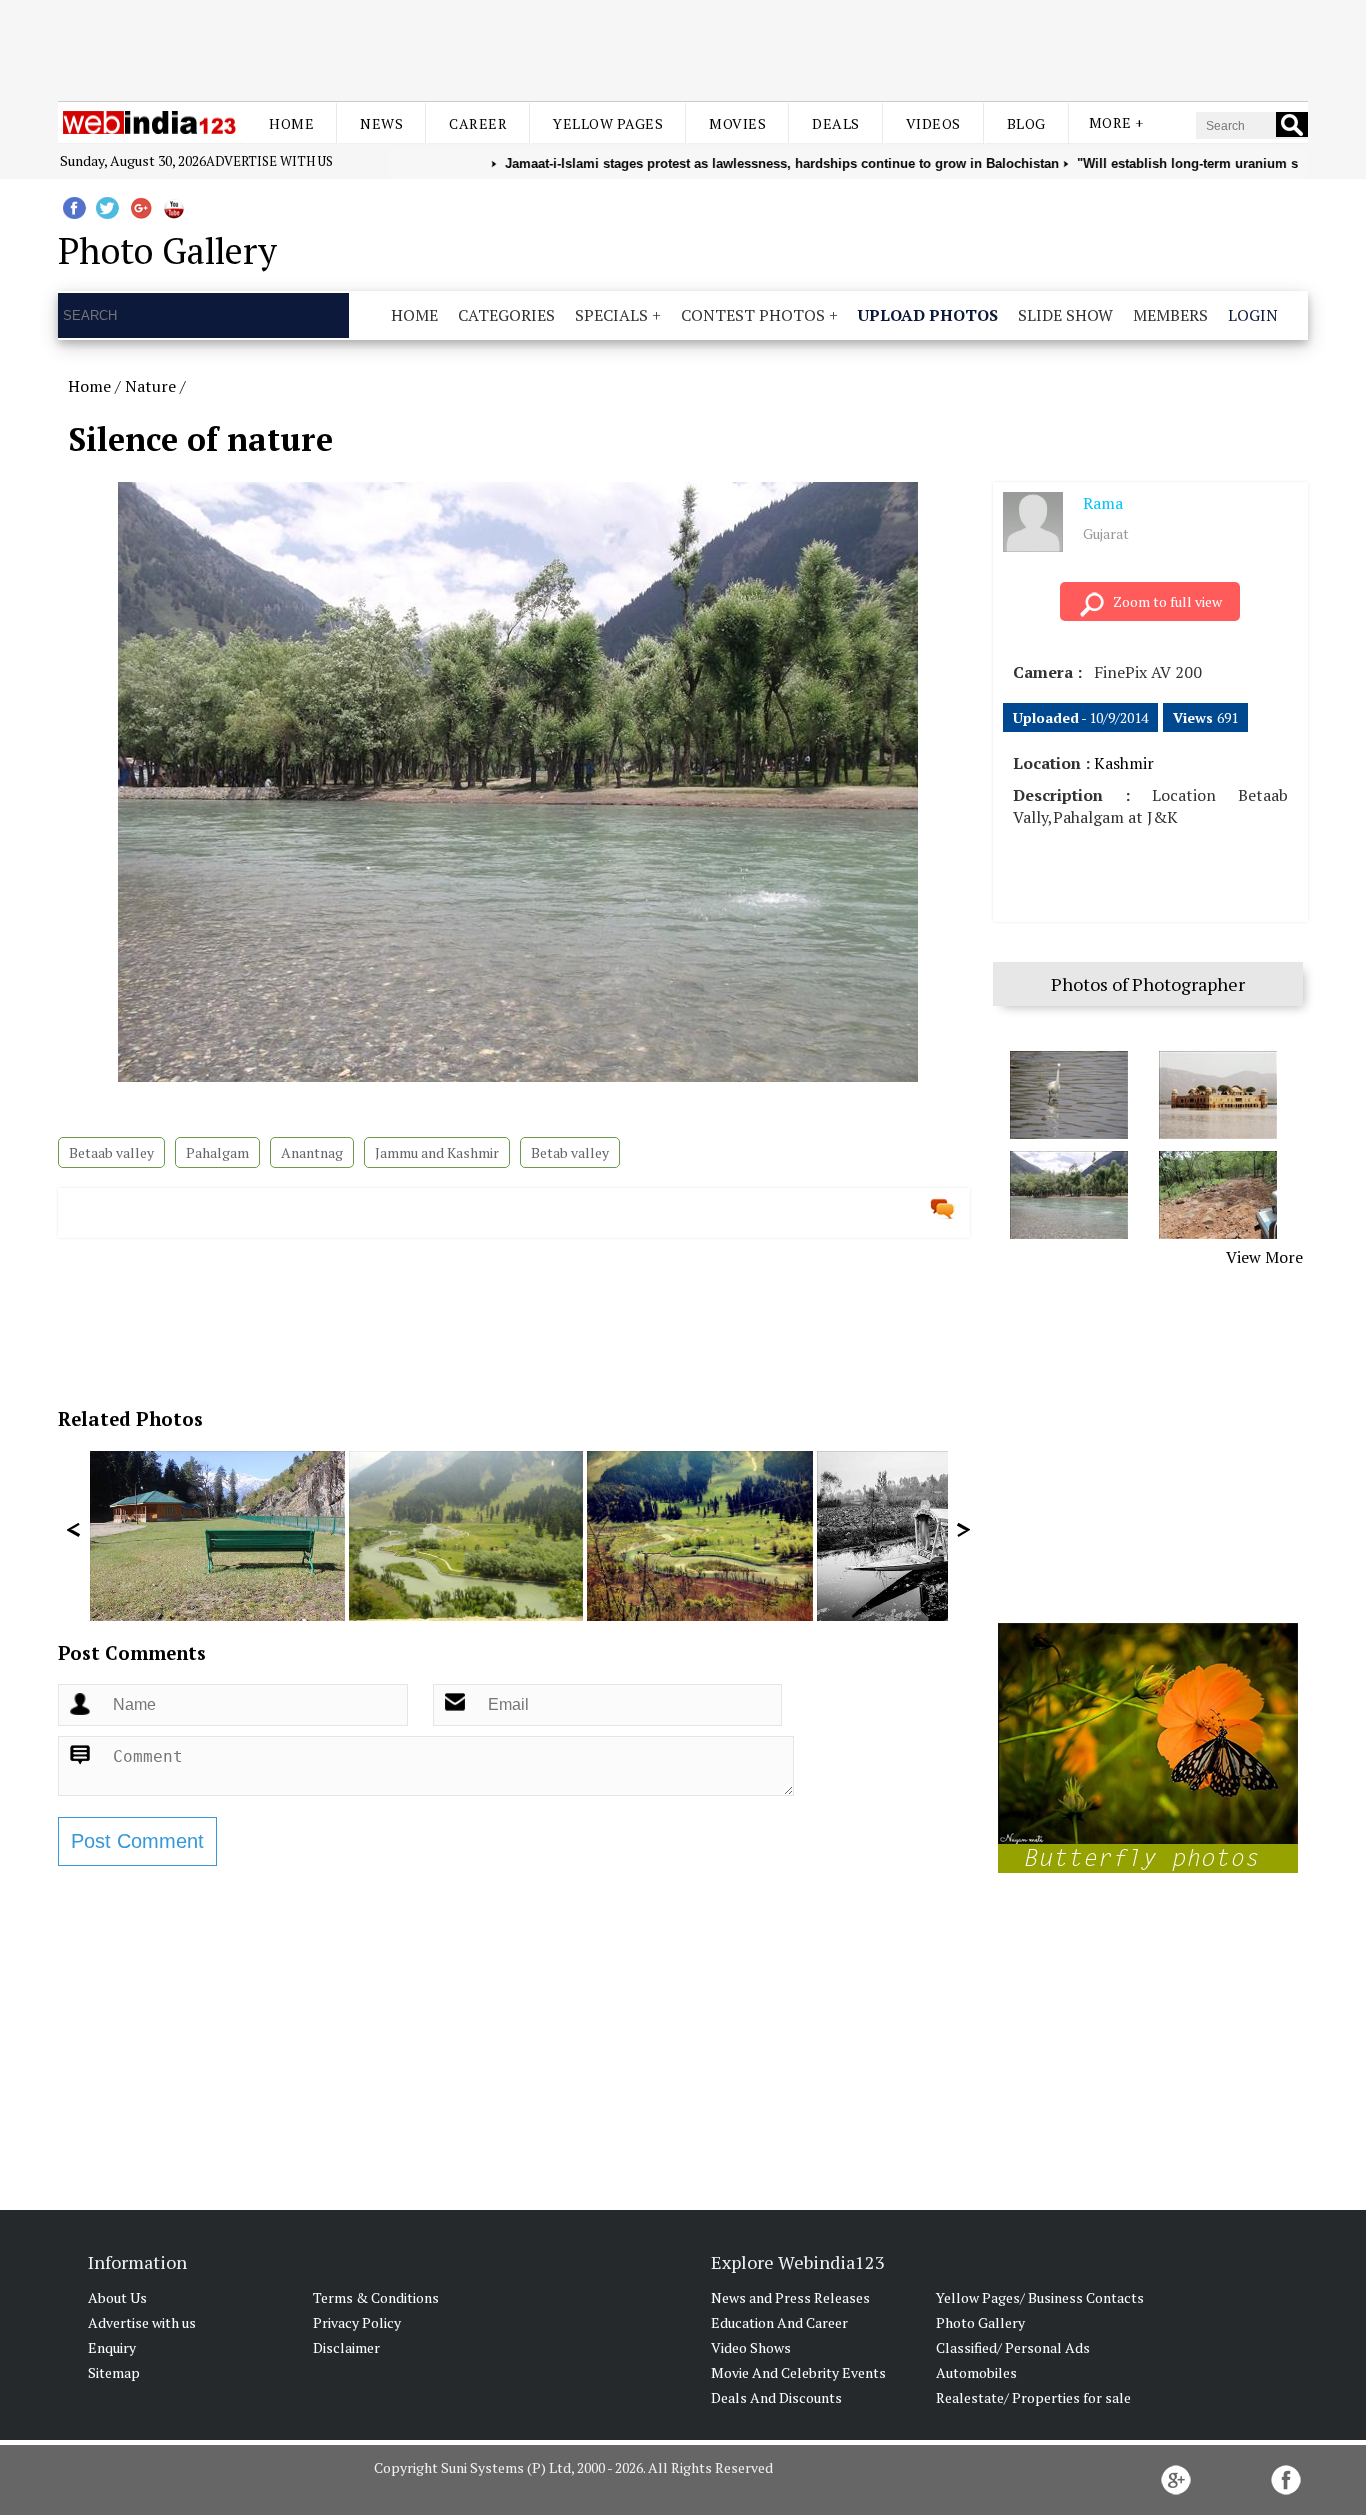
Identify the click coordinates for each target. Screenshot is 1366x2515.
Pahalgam (217, 1152)
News (381, 123)
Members (1170, 315)
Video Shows (751, 2347)
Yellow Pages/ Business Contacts (1040, 2297)
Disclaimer (346, 2347)
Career (478, 123)
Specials (611, 315)
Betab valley (570, 1152)
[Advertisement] (683, 48)
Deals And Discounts (776, 2397)
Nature (150, 386)
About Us (117, 2297)
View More (1264, 1257)
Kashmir (1124, 763)
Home (291, 123)
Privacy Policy (357, 2322)
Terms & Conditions (376, 2297)
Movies (737, 123)
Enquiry (112, 2347)
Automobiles (976, 2372)
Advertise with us (269, 161)
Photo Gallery (980, 2322)
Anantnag (312, 1152)
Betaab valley (111, 1152)
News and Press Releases (790, 2297)
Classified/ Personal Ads (1013, 2347)
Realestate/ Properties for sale (1033, 2397)
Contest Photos (753, 315)
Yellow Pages (608, 123)
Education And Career (779, 2322)
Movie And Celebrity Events (798, 2372)
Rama (1103, 503)
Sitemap (114, 2372)
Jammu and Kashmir (437, 1152)
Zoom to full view (1167, 601)
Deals (836, 123)
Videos (933, 123)
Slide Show (1065, 315)
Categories (506, 315)
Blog (1026, 123)
